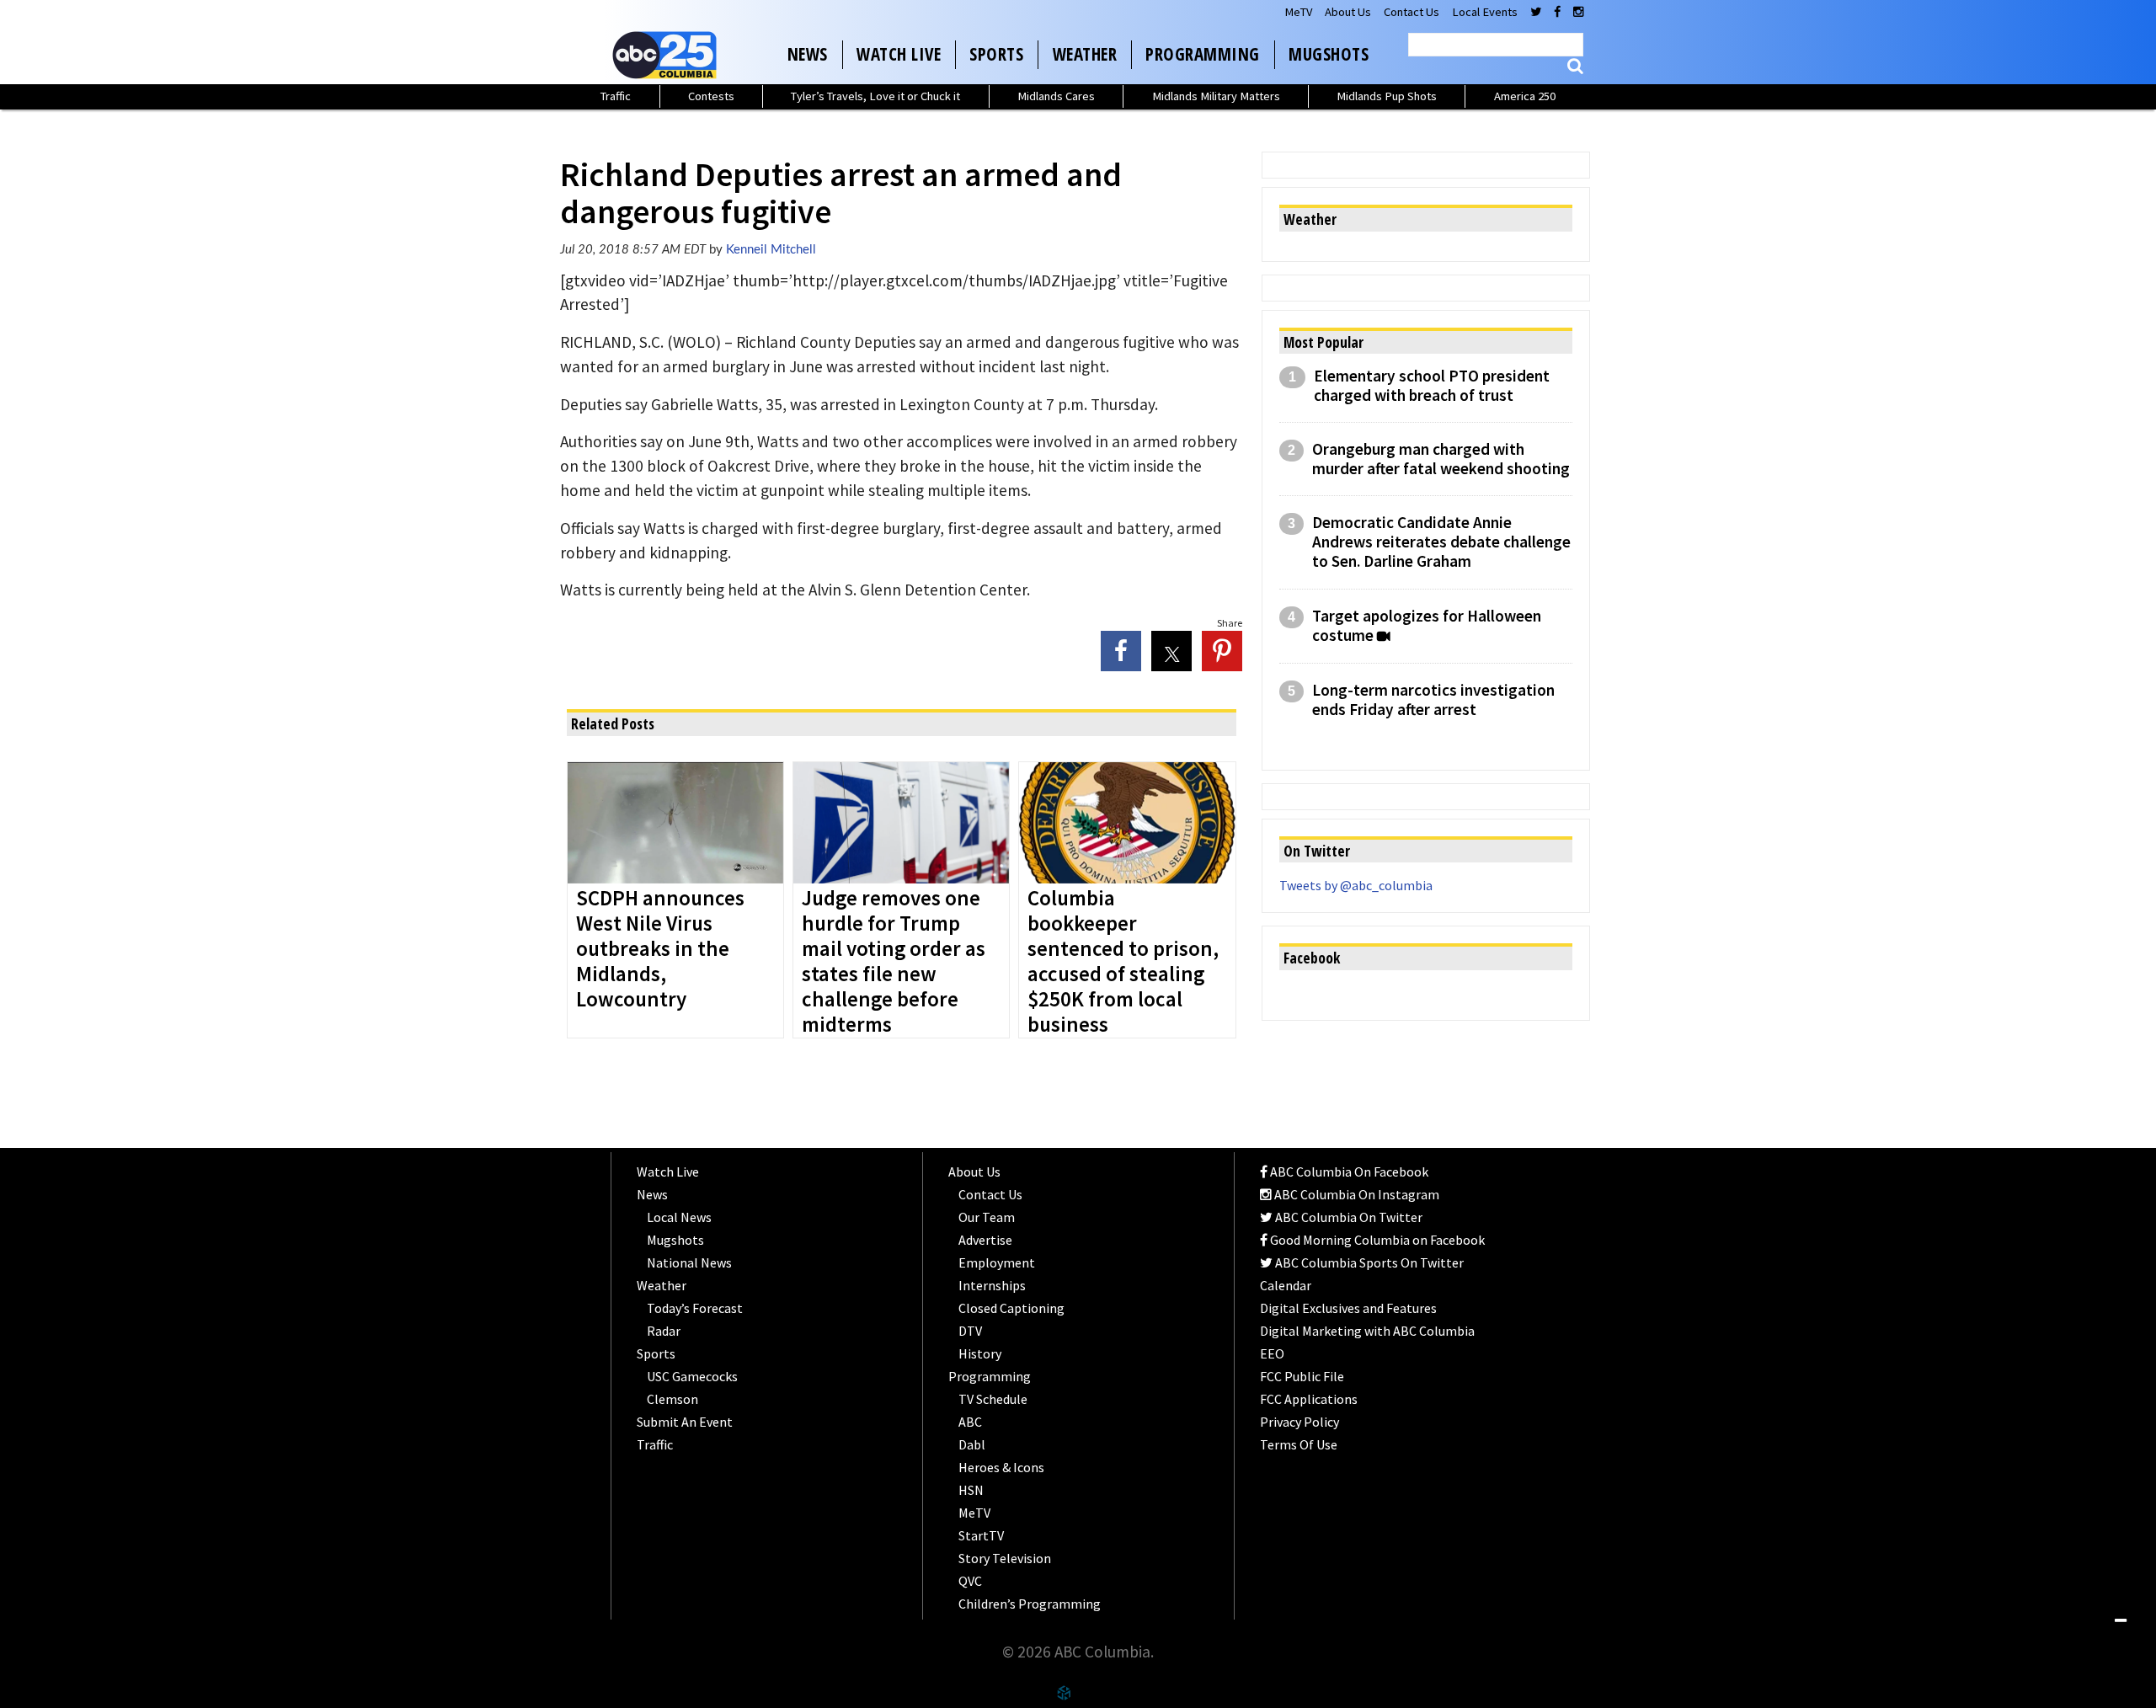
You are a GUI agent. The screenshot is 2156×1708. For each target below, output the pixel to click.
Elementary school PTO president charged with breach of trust (1432, 386)
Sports (996, 54)
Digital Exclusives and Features (1348, 1308)
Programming (1203, 54)
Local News (679, 1217)
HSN (971, 1490)
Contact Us (1412, 12)
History (980, 1353)
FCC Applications (1309, 1399)
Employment (997, 1262)
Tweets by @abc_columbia (1356, 885)
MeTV (1298, 12)
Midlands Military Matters (1216, 96)
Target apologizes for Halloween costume (1427, 626)
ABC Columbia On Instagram (1356, 1194)
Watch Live (899, 54)
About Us (1348, 12)
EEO (1272, 1353)
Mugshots (1329, 54)
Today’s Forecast (695, 1308)
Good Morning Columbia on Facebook (1376, 1240)
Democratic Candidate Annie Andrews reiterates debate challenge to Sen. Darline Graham (1441, 542)
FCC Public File (1302, 1376)
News (808, 54)
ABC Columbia (668, 55)
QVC (970, 1581)
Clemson (672, 1399)
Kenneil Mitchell (771, 250)
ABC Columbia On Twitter (1347, 1217)
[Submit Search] (1575, 66)
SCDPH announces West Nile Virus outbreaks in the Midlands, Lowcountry (660, 949)
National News (689, 1262)
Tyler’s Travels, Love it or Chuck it (875, 96)
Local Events (1485, 12)
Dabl (972, 1444)
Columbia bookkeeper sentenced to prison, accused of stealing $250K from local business (1123, 962)
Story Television (1005, 1558)
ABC (970, 1422)
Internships (992, 1285)
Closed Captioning (1011, 1308)
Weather (1085, 54)
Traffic (616, 96)
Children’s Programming (1030, 1604)
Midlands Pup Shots (1387, 96)
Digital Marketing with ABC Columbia (1367, 1331)
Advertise (985, 1240)
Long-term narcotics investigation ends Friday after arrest (1433, 700)
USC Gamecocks (692, 1376)
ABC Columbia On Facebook (1348, 1172)
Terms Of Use (1299, 1444)
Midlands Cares (1056, 96)
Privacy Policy (1299, 1422)
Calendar (1286, 1285)
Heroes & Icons (1001, 1467)
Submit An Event (685, 1422)
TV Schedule (993, 1399)
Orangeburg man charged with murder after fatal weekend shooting (1441, 459)
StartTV (981, 1535)
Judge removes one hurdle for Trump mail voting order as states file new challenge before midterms (894, 962)
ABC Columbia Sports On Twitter (1368, 1262)
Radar (664, 1331)
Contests (711, 96)
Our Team (987, 1217)
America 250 (1525, 96)
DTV (970, 1331)
